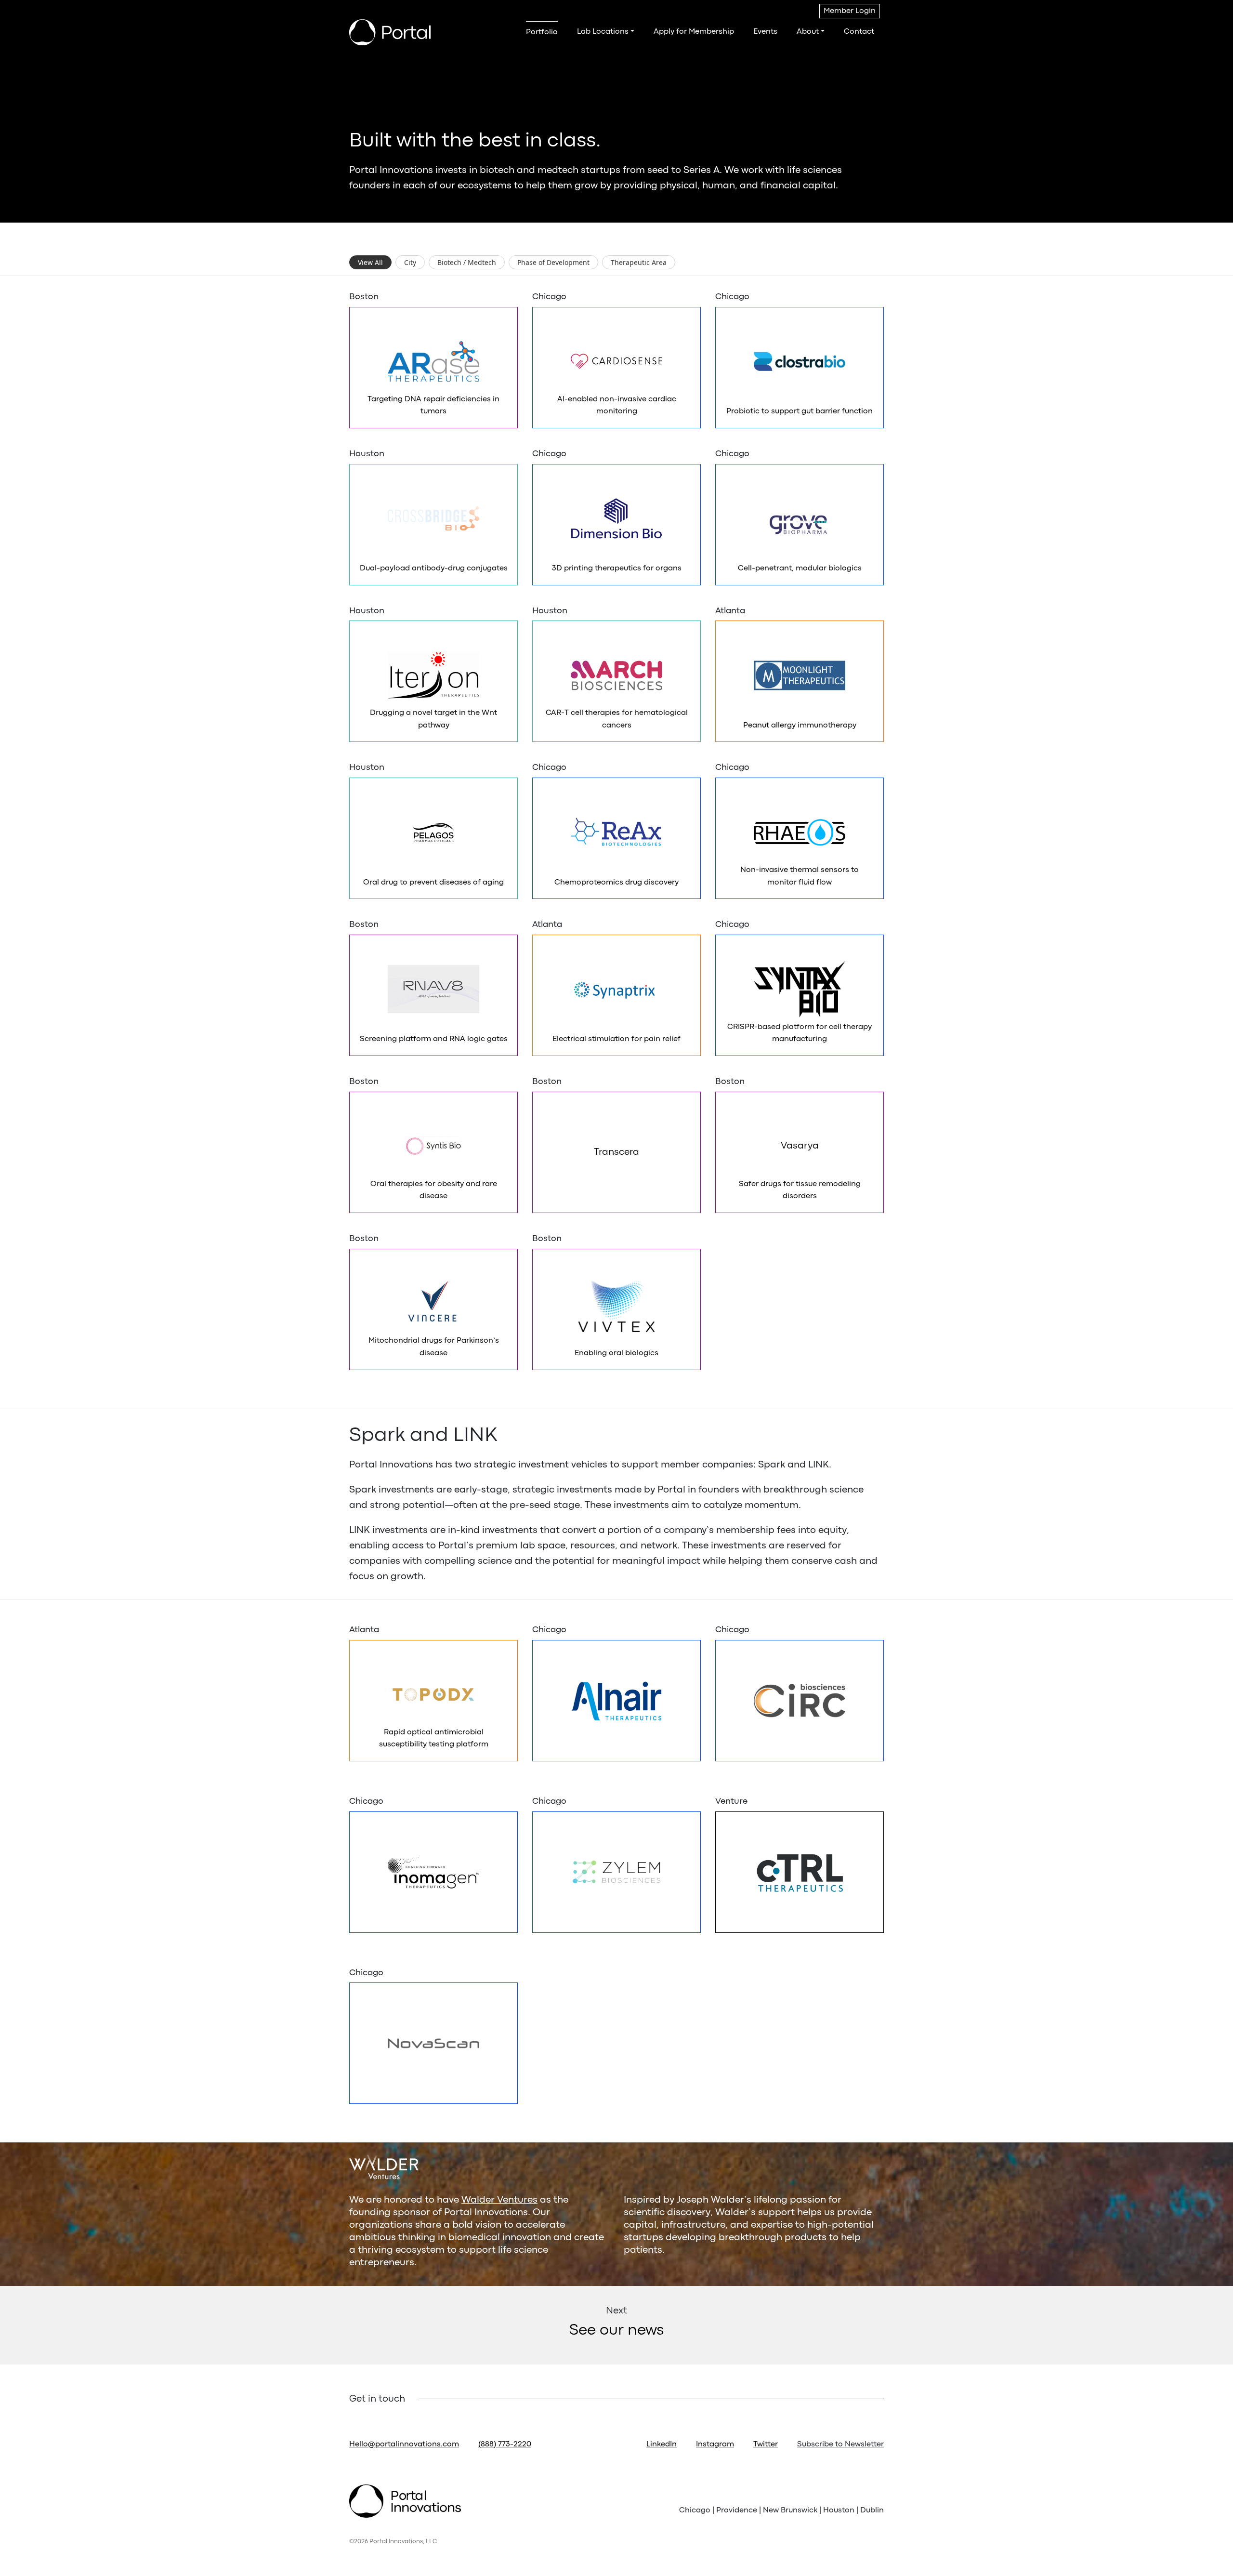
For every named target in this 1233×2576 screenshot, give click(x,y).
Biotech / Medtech (467, 262)
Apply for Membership (694, 32)
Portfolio (542, 32)
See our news (616, 2331)
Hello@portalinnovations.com (404, 2444)
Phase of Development (553, 262)
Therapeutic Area (639, 262)
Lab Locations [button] (603, 32)
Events (765, 32)
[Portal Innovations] (390, 32)
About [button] (808, 32)
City (410, 262)
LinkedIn (662, 2444)
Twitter (766, 2444)
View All (370, 262)
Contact (859, 32)
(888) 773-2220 (505, 2444)
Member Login (850, 11)
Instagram (715, 2444)
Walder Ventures (499, 2200)
